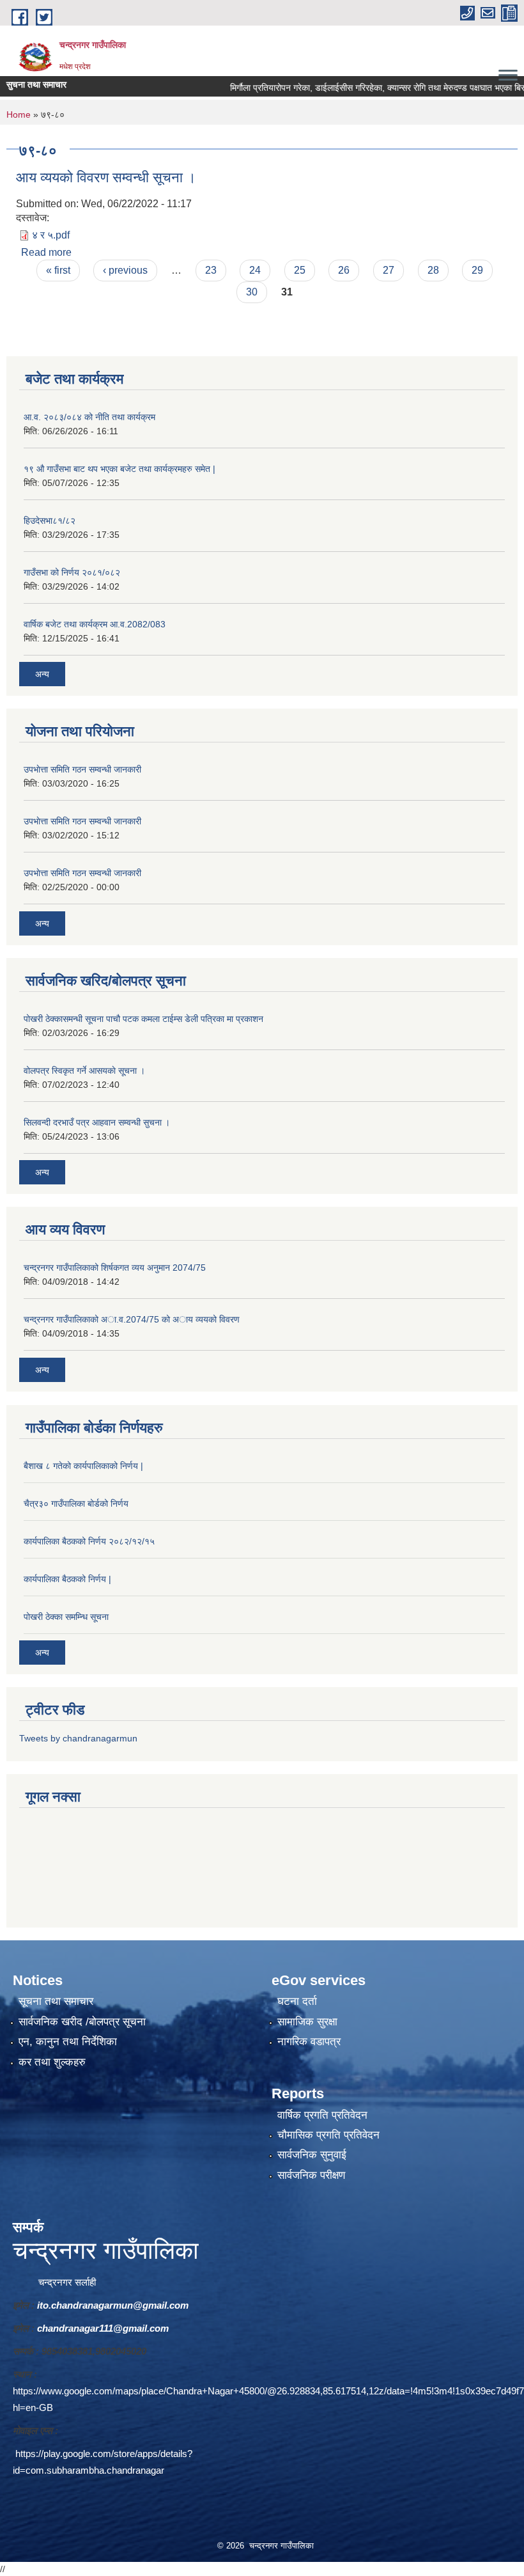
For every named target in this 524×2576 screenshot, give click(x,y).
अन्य (42, 674)
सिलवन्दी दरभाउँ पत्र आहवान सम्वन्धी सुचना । (97, 1122)
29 (477, 270)
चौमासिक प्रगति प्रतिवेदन (328, 2135)
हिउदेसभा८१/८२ (50, 521)
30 (252, 292)
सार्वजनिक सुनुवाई (312, 2155)
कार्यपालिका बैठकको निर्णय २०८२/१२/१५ (89, 1541)
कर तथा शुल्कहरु (52, 2062)
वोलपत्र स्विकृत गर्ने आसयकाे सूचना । (84, 1071)
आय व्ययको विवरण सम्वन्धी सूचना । (106, 177)
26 (344, 270)
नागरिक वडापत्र (309, 2042)
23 (211, 270)
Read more (46, 252)
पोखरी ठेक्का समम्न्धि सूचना (66, 1617)
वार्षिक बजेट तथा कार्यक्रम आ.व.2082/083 (95, 624)
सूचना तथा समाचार (56, 2001)
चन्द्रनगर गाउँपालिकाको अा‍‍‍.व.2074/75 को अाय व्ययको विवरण (132, 1319)
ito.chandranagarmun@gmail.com (113, 2305)
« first (58, 270)
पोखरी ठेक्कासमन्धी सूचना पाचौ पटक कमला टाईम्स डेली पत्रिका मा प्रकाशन (143, 1019)
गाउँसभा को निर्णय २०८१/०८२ (72, 572)
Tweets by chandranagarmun (78, 1738)
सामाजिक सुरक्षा (307, 2022)
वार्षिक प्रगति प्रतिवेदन (322, 2115)
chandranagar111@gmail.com (103, 2328)
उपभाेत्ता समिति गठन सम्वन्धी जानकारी (82, 769)
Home (19, 114)
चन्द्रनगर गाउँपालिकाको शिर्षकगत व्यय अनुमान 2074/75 (115, 1268)
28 (433, 270)
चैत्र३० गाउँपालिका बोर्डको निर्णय (76, 1504)
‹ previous (125, 270)
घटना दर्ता (297, 2001)
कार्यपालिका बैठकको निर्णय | (67, 1579)
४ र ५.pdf (51, 235)
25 (300, 270)
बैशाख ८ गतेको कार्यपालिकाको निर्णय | (83, 1466)
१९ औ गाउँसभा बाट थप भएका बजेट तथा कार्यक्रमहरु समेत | (119, 469)
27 (389, 270)
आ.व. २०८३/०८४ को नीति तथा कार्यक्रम (89, 417)
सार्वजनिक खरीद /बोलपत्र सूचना (82, 2022)
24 (255, 270)
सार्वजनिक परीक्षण (311, 2175)
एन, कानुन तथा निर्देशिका (68, 2042)
